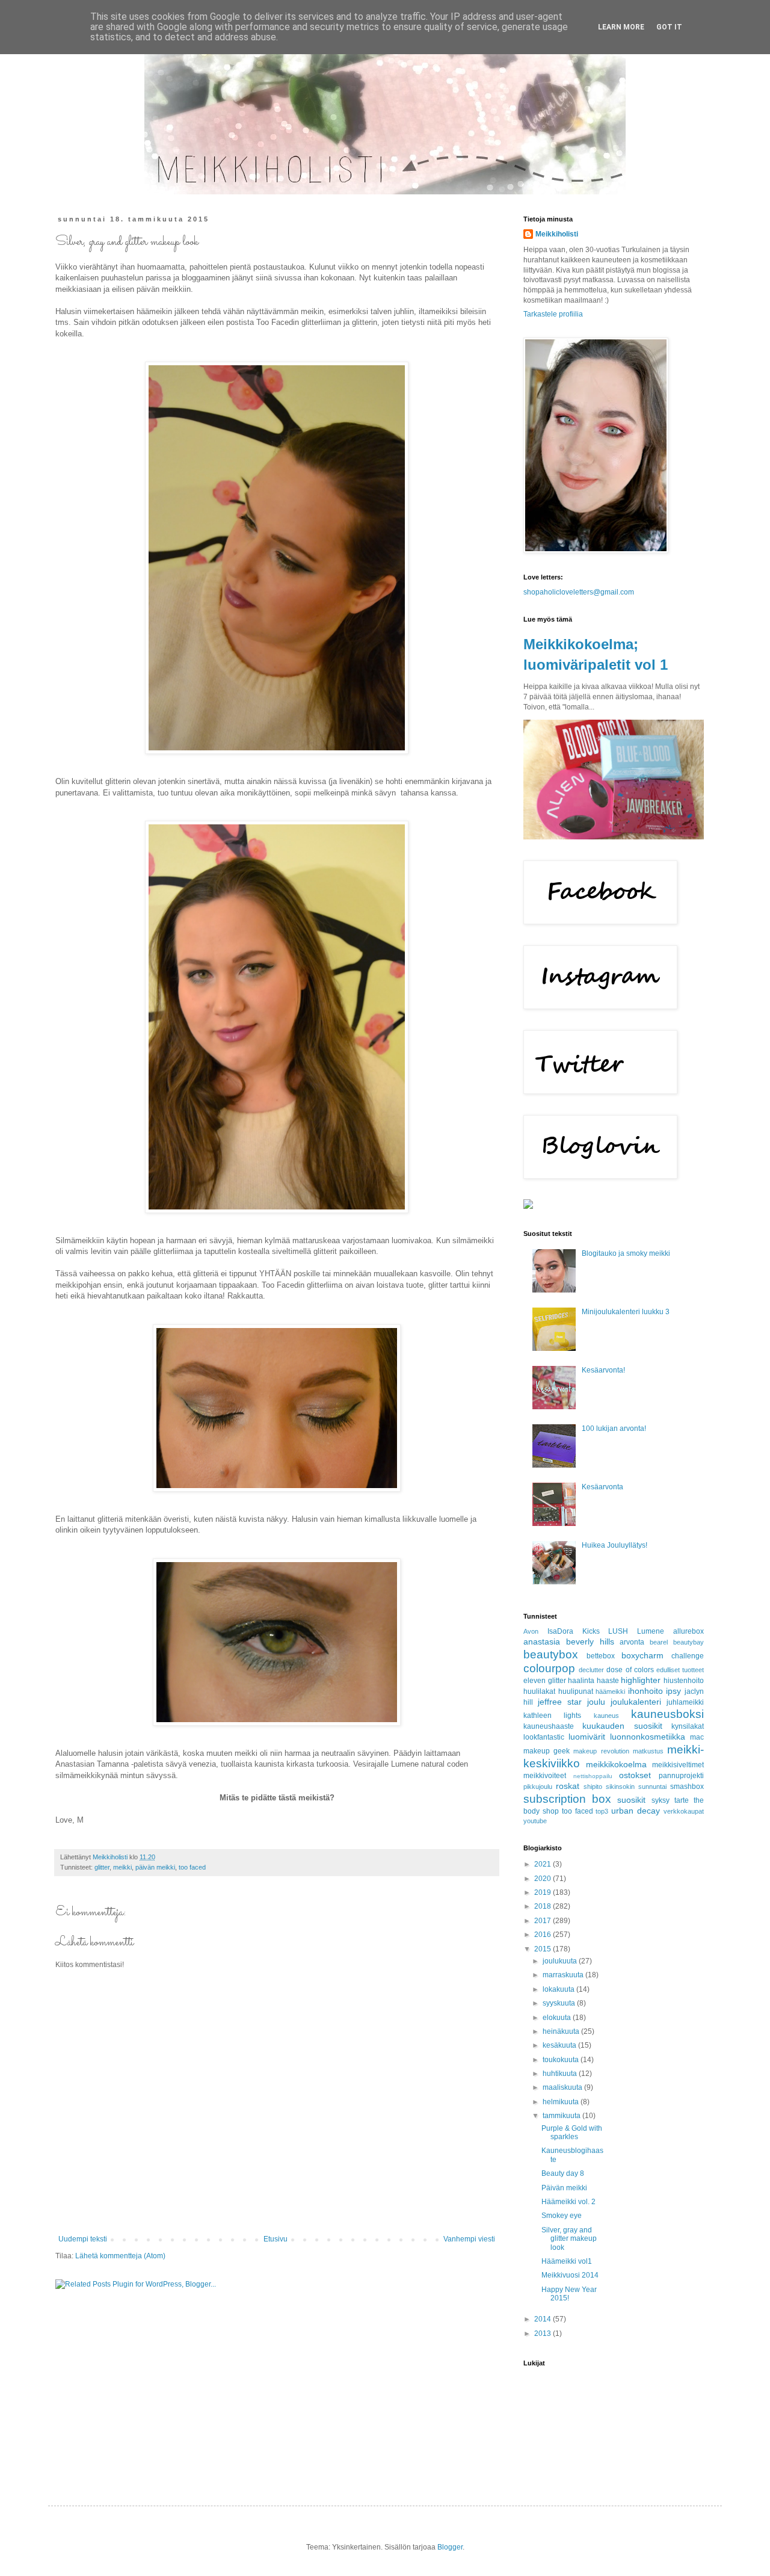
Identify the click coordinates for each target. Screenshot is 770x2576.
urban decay (636, 1811)
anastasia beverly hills (569, 1642)
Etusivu (276, 2239)
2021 (544, 1864)
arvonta (632, 1642)
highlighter (641, 1680)
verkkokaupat (684, 1811)
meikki (122, 1867)
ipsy (673, 1691)
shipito (593, 1787)
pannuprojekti (681, 1776)
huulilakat (539, 1691)
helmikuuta (562, 2102)
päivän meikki (155, 1867)
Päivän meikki (564, 2188)
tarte (682, 1800)
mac (697, 1737)
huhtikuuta (561, 2074)
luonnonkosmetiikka (648, 1737)
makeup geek (547, 1751)
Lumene (651, 1631)
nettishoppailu (593, 1776)
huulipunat (576, 1691)
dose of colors (630, 1670)
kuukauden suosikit (622, 1726)
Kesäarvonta (602, 1487)
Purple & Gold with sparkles (572, 2133)
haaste (608, 1681)
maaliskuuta (563, 2087)
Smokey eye (562, 2216)
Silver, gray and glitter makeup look (569, 2239)
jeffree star (560, 1702)
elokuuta (558, 2018)
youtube (535, 1821)
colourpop (549, 1668)
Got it (669, 27)
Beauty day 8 (563, 2173)
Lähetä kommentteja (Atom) (120, 2256)
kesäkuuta (560, 2045)
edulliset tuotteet (680, 1670)
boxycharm (642, 1655)
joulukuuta (561, 1961)
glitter (102, 1867)
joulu (596, 1702)
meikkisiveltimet (678, 1765)
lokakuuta (559, 1989)
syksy (661, 1800)
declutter (591, 1670)
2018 (544, 1906)
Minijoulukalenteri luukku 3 (626, 1312)
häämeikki (610, 1691)
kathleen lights (552, 1716)
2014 (544, 2319)
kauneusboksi (667, 1714)
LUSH (618, 1631)
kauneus (606, 1716)
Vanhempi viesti (469, 2239)
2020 (544, 1879)
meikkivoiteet (545, 1776)
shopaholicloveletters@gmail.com (579, 592)
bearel (659, 1642)
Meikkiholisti (557, 234)
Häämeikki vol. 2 (568, 2202)
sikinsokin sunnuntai (636, 1787)
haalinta (581, 1681)
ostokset (635, 1775)
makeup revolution (601, 1751)
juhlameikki (685, 1702)
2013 (544, 2334)
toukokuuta (562, 2060)
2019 (544, 1892)
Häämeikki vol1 (567, 2261)
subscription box (567, 1799)
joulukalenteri (636, 1702)
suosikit (631, 1800)
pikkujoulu (538, 1787)
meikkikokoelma (616, 1764)
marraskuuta (564, 1975)
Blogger (450, 2547)
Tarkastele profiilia (553, 314)
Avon (531, 1631)
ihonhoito (645, 1691)
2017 (544, 1921)
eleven (534, 1681)
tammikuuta (562, 2116)
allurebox (688, 1631)
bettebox (601, 1656)
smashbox (687, 1787)
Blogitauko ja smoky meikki (626, 1253)
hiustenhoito (684, 1681)
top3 (602, 1811)
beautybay (688, 1642)
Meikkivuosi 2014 (570, 2275)
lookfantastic (544, 1737)
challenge (688, 1656)
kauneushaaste (549, 1726)
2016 (544, 1935)
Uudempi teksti (83, 2239)
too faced (192, 1867)
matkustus (648, 1751)
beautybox (551, 1654)
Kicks (591, 1631)
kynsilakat (688, 1726)
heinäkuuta (562, 2031)
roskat (568, 1786)
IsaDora (560, 1631)
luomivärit (587, 1737)
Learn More (621, 27)
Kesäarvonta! (603, 1370)
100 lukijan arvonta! (614, 1429)
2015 (544, 1949)
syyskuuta (560, 2003)
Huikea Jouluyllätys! (614, 1545)
